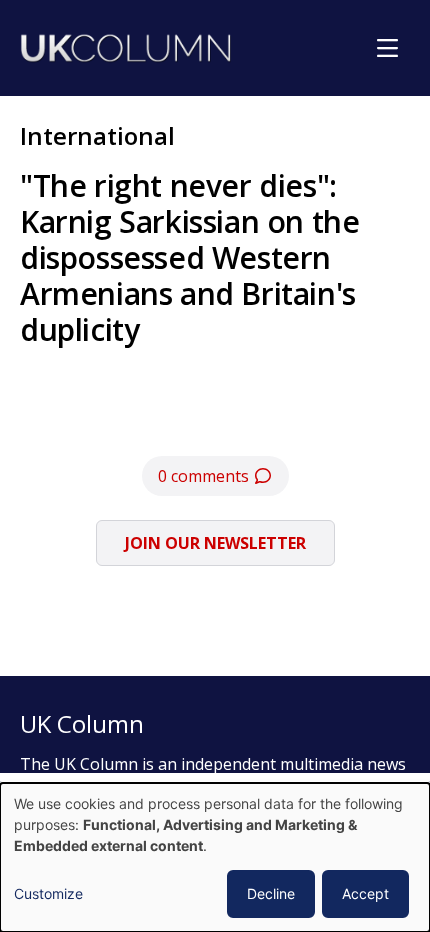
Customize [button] (48, 893)
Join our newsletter (215, 543)
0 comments (205, 476)
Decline (271, 893)
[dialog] (215, 857)
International (97, 135)
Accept (365, 893)
